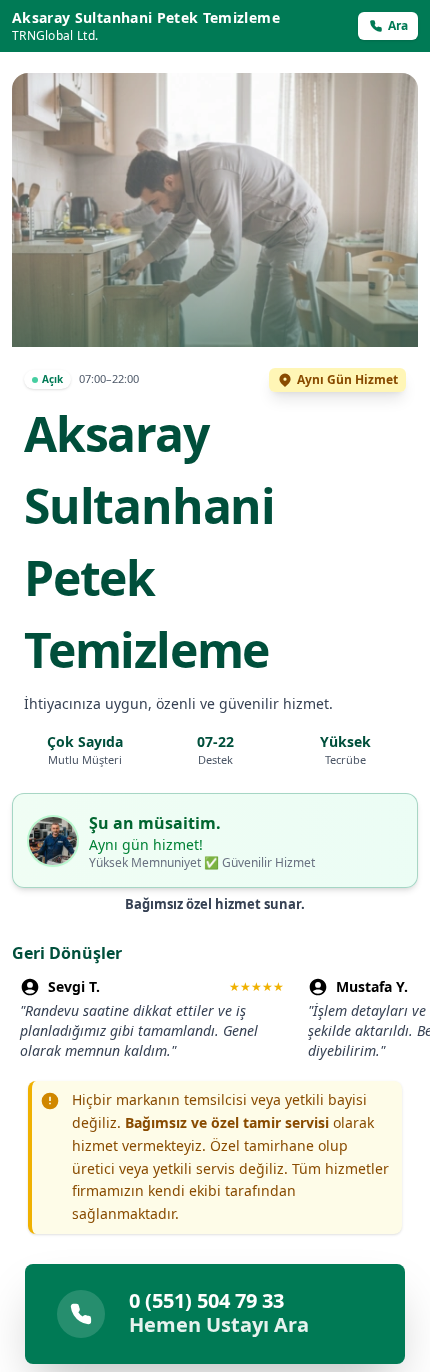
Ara (398, 25)
